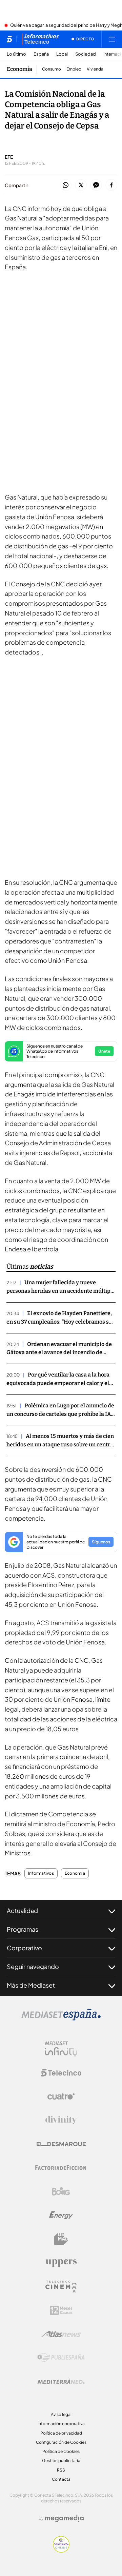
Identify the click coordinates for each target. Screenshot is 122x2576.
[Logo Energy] (61, 2215)
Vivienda (95, 69)
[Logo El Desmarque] (61, 2144)
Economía (19, 69)
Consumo (52, 69)
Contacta (61, 2479)
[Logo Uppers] (61, 2263)
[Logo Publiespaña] (61, 2358)
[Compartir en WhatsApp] (66, 185)
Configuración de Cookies (61, 2442)
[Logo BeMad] (61, 2239)
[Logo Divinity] (61, 2120)
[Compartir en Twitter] (81, 185)
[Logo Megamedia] (64, 2518)
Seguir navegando (33, 1966)
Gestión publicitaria (61, 2461)
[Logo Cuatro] (61, 2096)
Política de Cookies (61, 2451)
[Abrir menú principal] (112, 39)
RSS (61, 2470)
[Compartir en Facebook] (111, 185)
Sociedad (86, 54)
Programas (23, 1929)
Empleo (74, 69)
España (41, 54)
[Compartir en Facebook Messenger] (96, 185)
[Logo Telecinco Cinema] (61, 2287)
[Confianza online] (61, 2551)
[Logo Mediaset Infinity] (61, 2049)
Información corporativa (61, 2424)
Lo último (16, 54)
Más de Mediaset (31, 1985)
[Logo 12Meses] (61, 2310)
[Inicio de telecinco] (9, 39)
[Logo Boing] (61, 2191)
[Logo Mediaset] (61, 2018)
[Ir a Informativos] (40, 39)
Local (62, 54)
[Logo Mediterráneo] (61, 2381)
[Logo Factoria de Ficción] (61, 2168)
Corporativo (24, 1948)
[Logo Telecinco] (61, 2073)
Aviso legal (61, 2414)
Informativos (41, 1873)
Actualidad (22, 1910)
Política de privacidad (61, 2433)
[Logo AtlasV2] (61, 2334)
